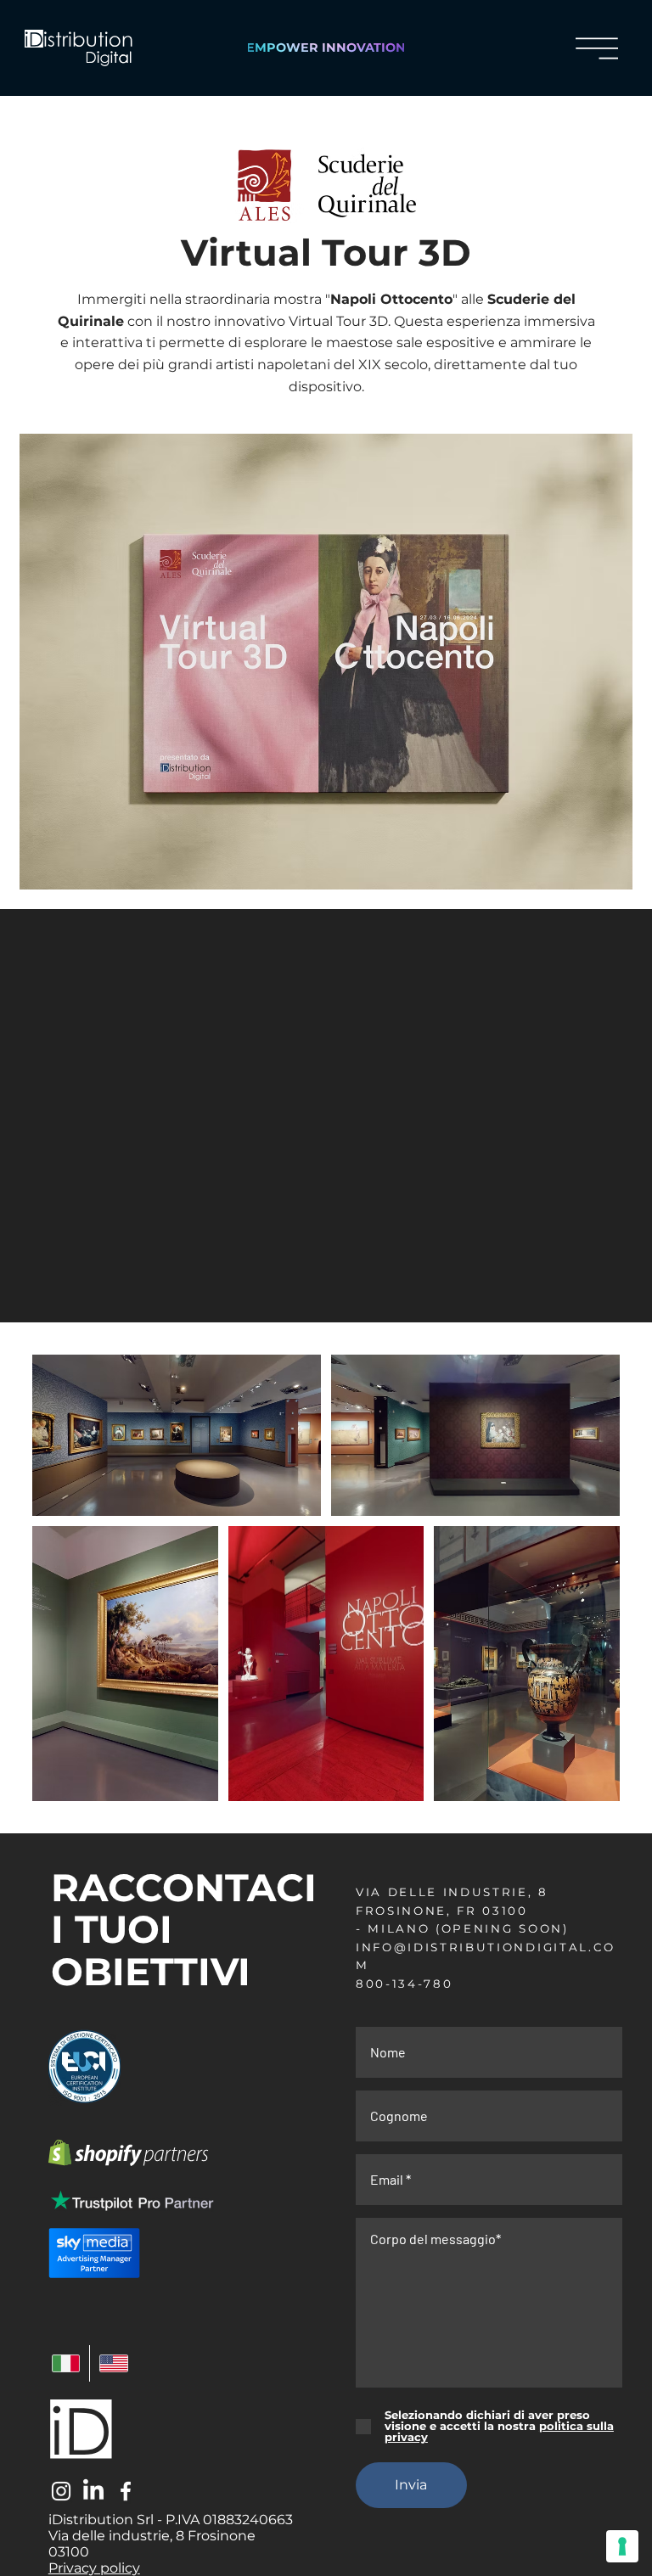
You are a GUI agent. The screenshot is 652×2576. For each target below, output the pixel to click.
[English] (113, 2363)
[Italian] (66, 2363)
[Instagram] (61, 2491)
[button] (597, 48)
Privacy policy (94, 2568)
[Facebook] (126, 2491)
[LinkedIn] (93, 2491)
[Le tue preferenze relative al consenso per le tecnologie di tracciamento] (622, 2546)
